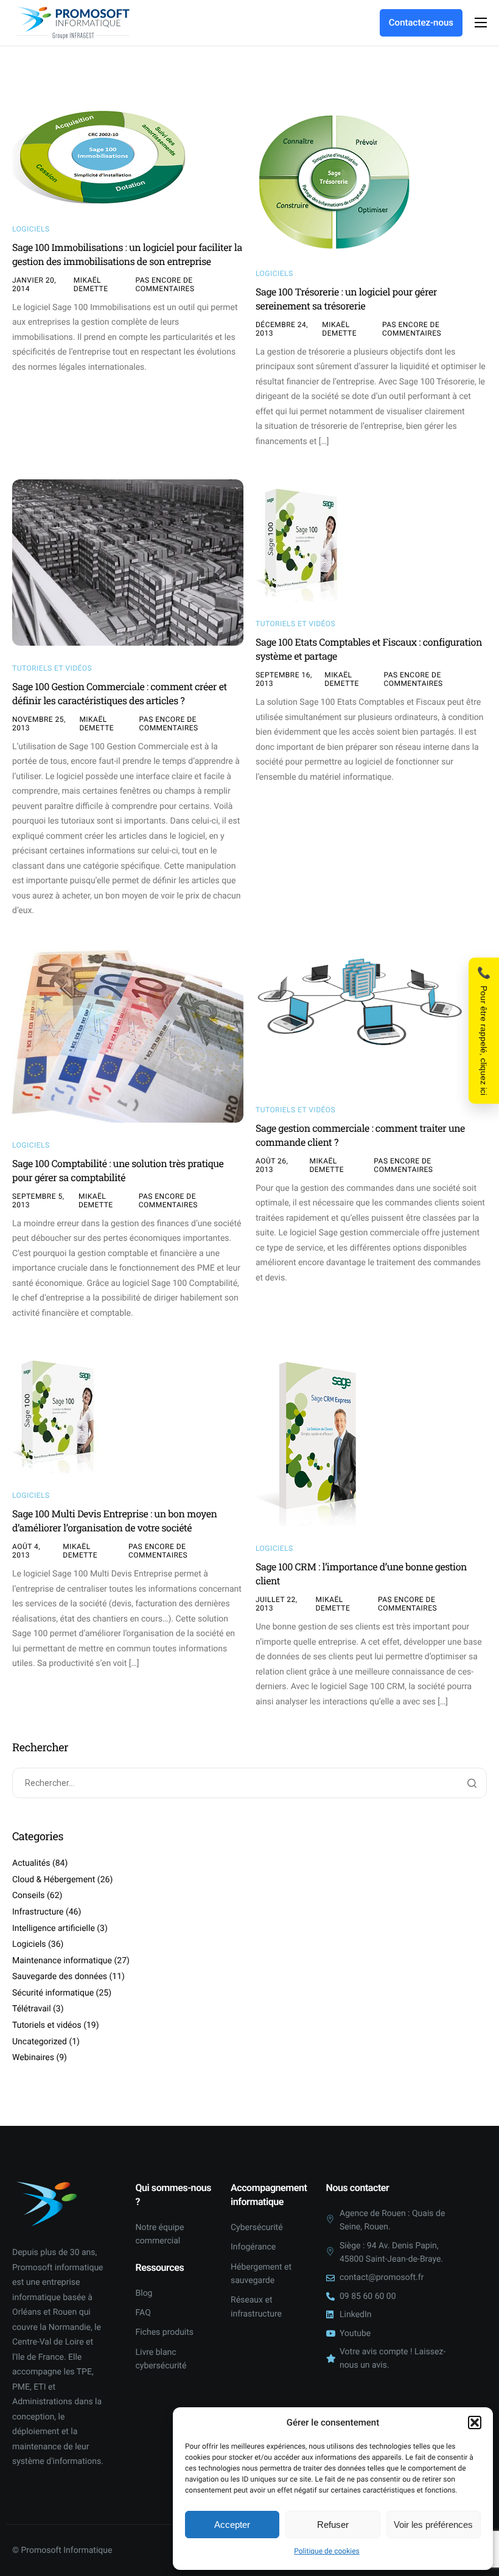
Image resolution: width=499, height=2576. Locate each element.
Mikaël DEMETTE (91, 284)
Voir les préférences (433, 2525)
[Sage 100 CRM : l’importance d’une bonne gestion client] (317, 1439)
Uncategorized (40, 2042)
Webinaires (33, 2058)
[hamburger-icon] (481, 23)
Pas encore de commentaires (165, 284)
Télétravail (32, 2009)
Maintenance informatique (62, 1961)
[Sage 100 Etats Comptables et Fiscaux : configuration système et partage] (301, 540)
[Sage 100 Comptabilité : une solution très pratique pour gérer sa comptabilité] (128, 1036)
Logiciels (31, 229)
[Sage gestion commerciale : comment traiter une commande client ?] (359, 1018)
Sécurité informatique (53, 1993)
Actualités (31, 1863)
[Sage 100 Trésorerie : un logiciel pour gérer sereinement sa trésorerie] (335, 178)
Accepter (232, 2525)
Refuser (333, 2525)
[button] (475, 2422)
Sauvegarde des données (60, 1977)
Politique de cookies (326, 2551)
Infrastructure (38, 1912)
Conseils (29, 1896)
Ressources (160, 2267)
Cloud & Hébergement (54, 1880)
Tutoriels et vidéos (52, 668)
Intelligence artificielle (54, 1928)
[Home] (73, 23)
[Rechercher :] (249, 1784)
